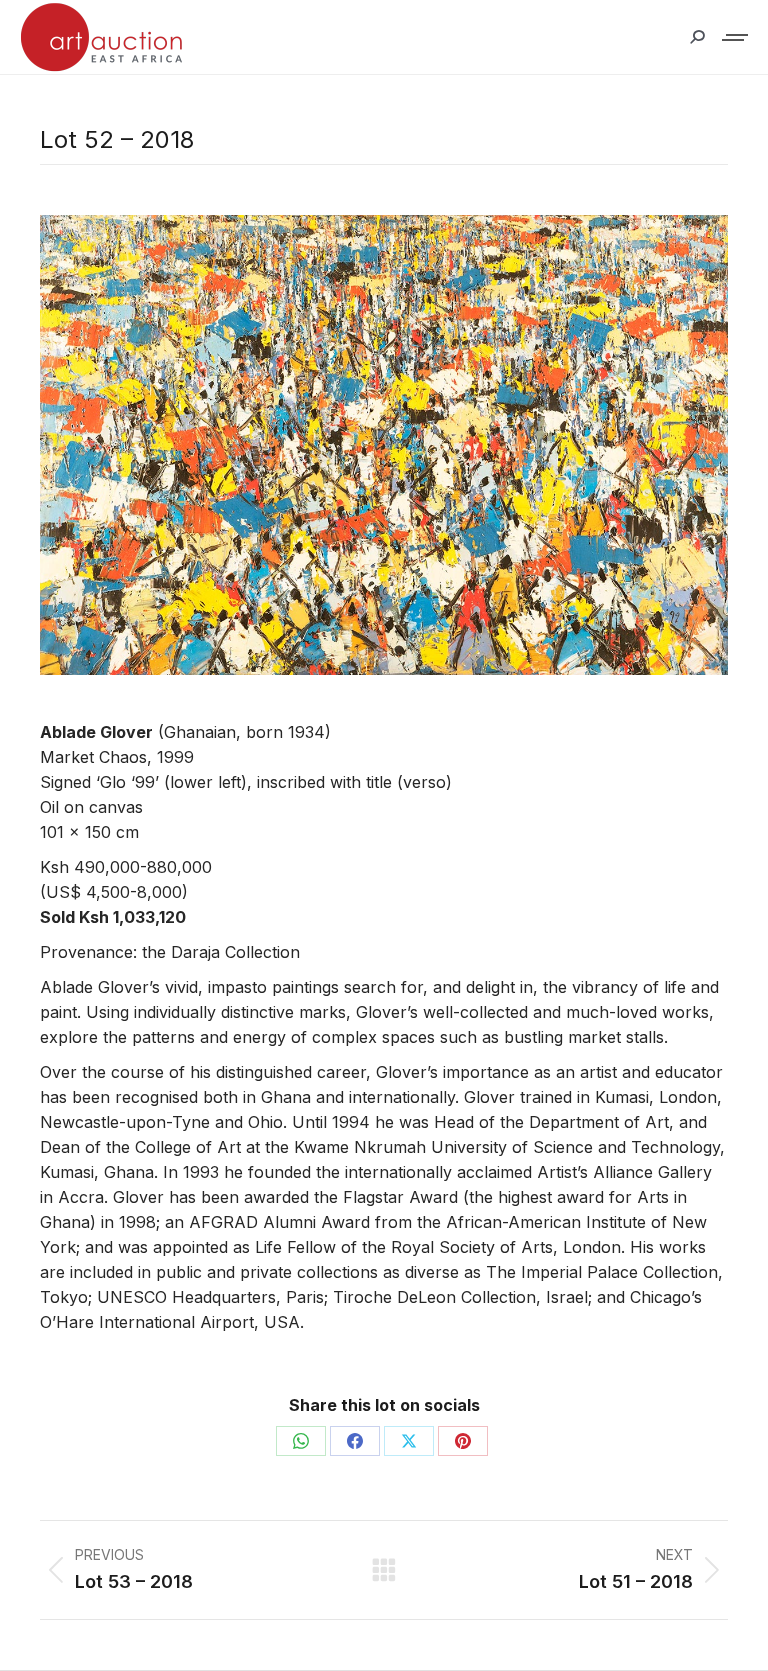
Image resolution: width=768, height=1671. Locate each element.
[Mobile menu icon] (736, 37)
